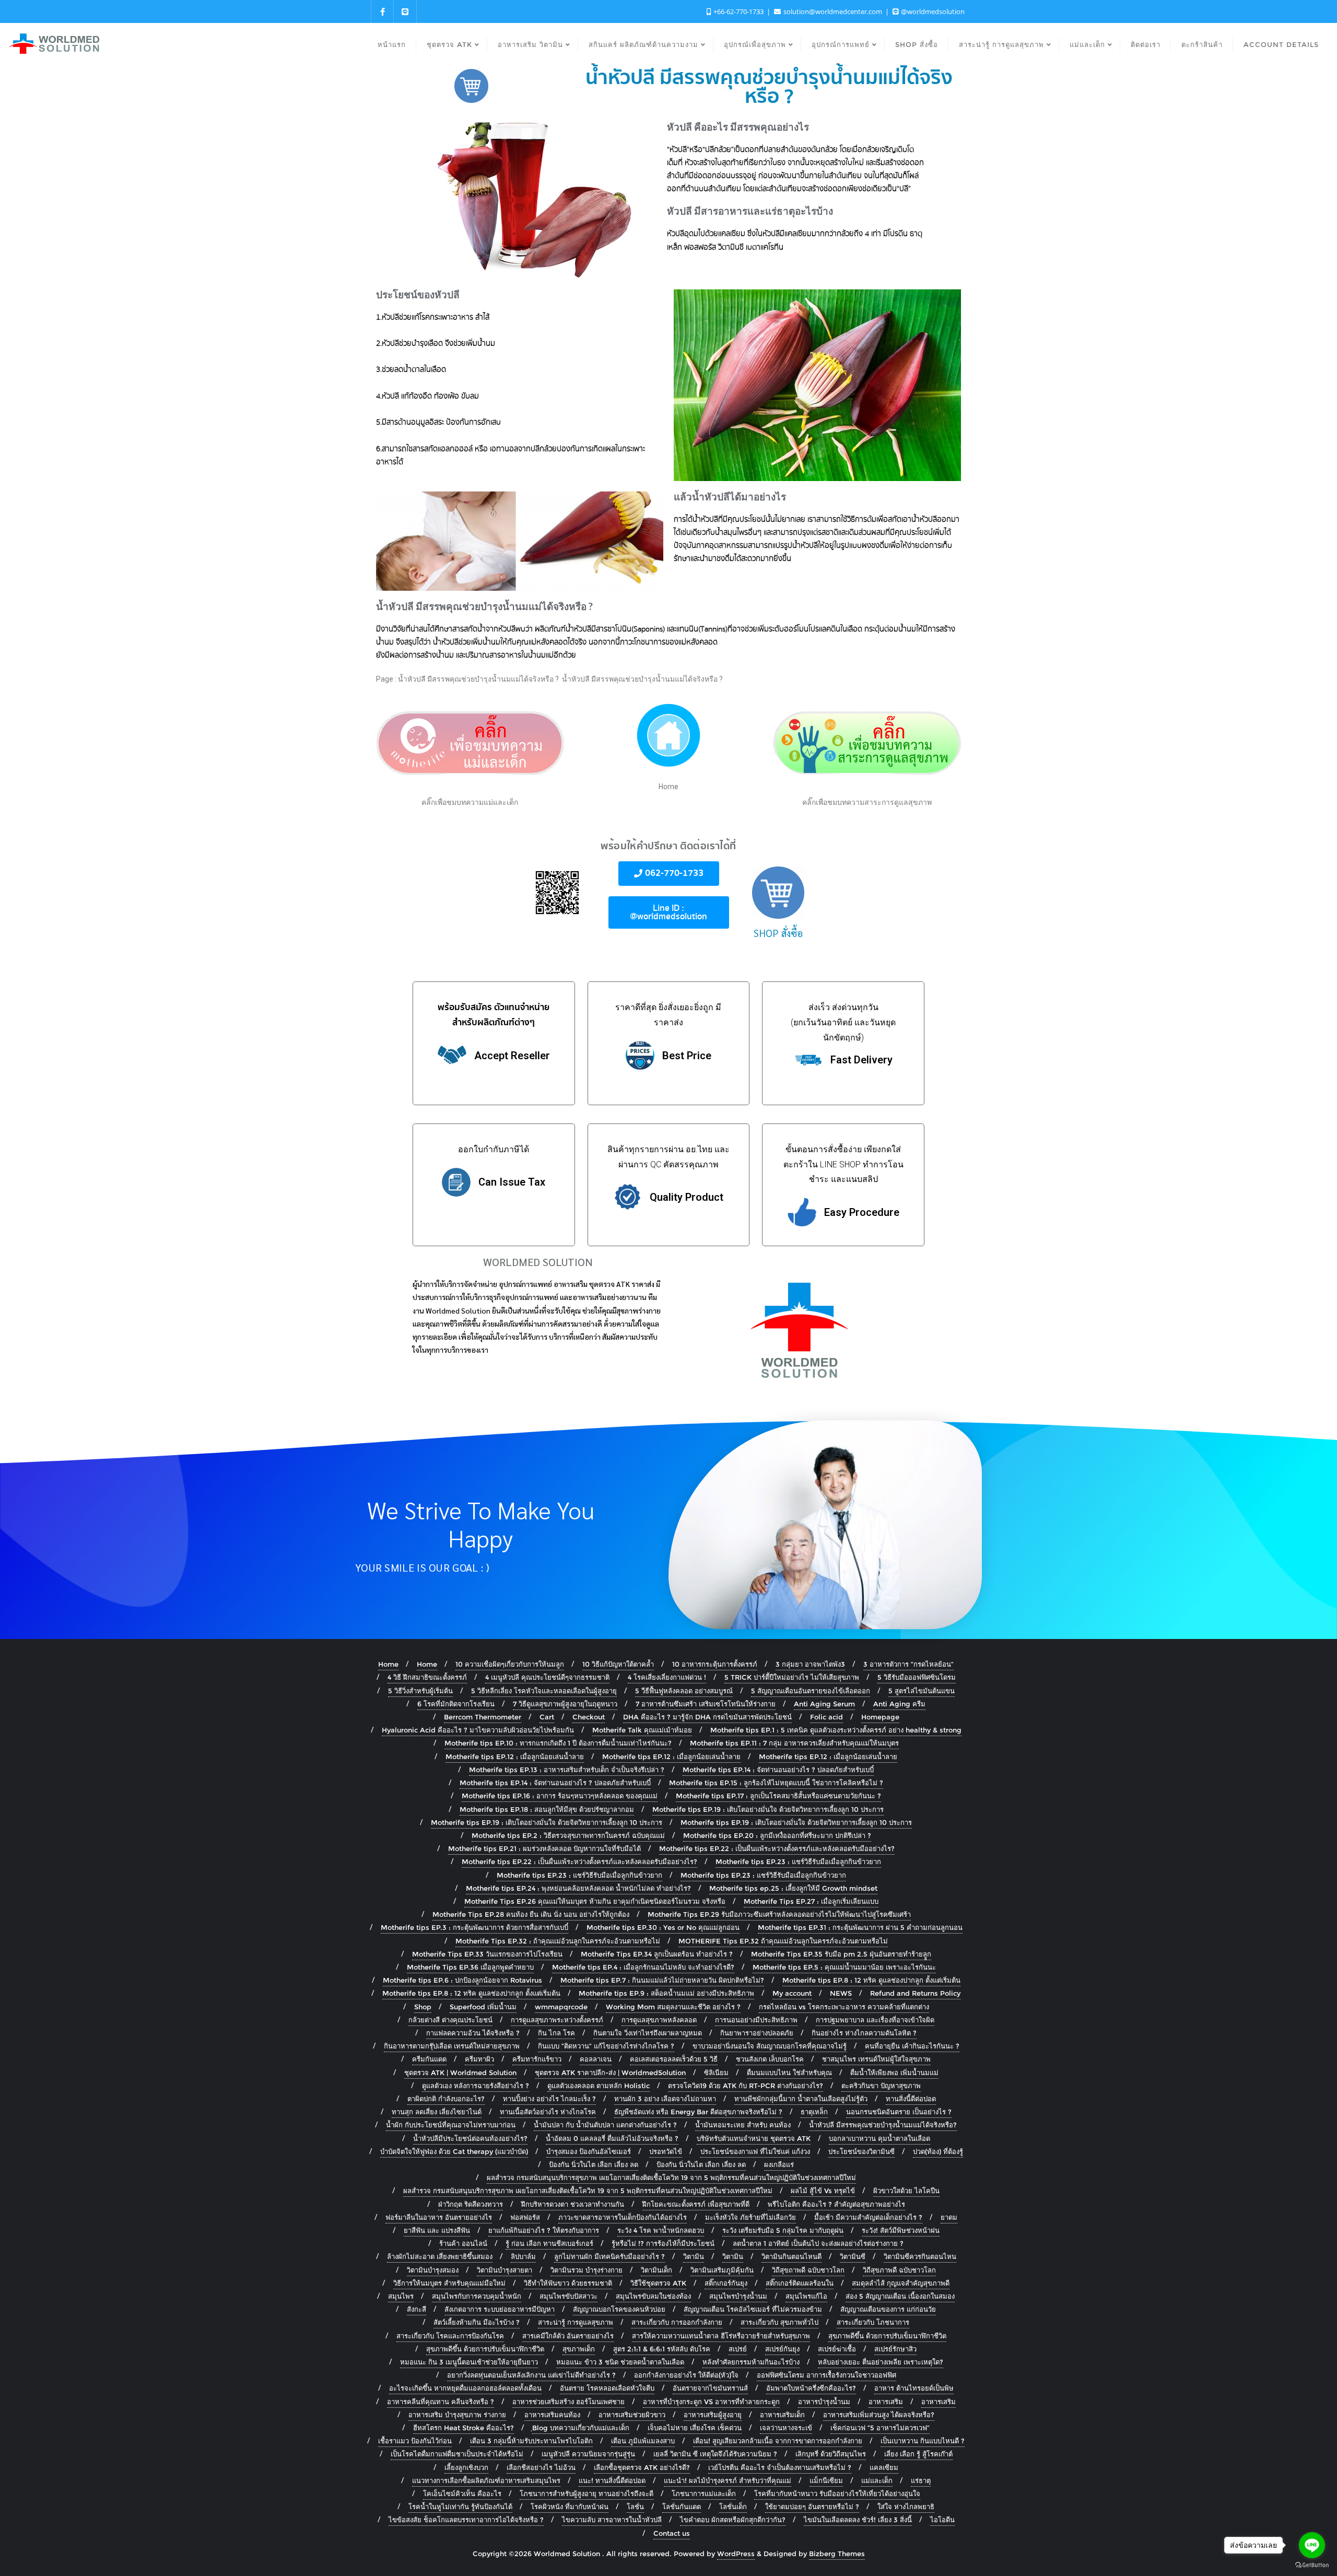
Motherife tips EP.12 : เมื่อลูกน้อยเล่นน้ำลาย (515, 1757)
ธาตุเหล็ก (814, 2112)
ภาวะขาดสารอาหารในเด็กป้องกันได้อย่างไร (623, 2217)
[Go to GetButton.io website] (1312, 2565)
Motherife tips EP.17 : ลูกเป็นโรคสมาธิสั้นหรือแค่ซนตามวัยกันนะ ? (778, 1796)
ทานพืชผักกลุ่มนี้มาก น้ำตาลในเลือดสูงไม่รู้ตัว (801, 2099)
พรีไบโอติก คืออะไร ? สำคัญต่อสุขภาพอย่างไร (836, 2204)
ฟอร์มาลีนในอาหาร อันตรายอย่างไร (439, 2217)
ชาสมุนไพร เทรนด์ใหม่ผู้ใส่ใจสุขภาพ (876, 2059)
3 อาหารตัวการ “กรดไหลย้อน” (908, 1664)
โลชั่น (635, 2507)
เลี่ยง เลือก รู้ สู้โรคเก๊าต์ (918, 2454)
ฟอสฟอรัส (525, 2217)
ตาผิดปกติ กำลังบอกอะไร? (446, 2099)
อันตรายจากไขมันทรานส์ (710, 2388)
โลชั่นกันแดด (682, 2507)
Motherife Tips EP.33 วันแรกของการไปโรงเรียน (487, 1954)
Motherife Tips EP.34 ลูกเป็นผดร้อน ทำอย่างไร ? (657, 1954)
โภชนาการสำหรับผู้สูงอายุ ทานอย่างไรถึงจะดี (587, 2493)
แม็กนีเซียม (826, 2480)
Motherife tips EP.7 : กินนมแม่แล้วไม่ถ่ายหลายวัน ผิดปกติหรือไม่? (662, 1980)
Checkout (589, 1717)
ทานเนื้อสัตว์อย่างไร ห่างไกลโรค (548, 2112)
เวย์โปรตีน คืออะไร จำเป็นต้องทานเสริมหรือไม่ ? (780, 2467)
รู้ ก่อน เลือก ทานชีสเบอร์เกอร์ (549, 2243)
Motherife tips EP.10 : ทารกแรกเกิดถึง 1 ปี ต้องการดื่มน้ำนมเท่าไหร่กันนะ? (558, 1743)
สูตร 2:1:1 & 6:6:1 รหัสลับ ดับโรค (662, 2349)
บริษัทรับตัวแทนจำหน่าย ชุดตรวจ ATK (754, 2138)
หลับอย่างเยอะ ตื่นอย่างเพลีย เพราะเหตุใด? (881, 2362)
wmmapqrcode (561, 2007)
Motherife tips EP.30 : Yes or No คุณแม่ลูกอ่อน (663, 1927)
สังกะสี (417, 2309)
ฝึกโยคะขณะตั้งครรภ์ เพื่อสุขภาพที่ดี (696, 2204)
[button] (669, 874)
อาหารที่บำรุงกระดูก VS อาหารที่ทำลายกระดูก (711, 2402)
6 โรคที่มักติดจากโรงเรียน (456, 1704)
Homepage (880, 1717)
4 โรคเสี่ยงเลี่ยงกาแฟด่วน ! (667, 1677)
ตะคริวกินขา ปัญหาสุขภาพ (881, 2086)
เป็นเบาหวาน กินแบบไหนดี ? (923, 2441)
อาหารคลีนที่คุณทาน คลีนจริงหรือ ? (441, 2402)
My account (792, 1993)
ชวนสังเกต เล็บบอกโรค (770, 2059)
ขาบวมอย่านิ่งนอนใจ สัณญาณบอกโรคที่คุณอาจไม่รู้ (770, 2046)
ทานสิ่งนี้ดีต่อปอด (911, 2099)
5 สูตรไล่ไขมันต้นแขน (922, 1691)
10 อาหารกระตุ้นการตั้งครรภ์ (715, 1664)
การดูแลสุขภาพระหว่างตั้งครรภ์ (557, 2020)
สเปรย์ (738, 2349)
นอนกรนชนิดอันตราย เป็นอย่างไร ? (899, 2112)
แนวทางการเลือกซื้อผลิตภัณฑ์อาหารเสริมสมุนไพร (486, 2480)
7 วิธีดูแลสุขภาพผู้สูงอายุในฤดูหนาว (565, 1704)
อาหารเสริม (886, 2402)
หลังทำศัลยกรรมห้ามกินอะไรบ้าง (751, 2362)
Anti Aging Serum (824, 1704)
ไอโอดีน (942, 2520)
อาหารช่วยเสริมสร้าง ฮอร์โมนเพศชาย (568, 2402)
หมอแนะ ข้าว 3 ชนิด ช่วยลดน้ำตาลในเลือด (620, 2362)
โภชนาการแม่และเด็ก (704, 2493)
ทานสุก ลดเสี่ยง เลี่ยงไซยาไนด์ (437, 2112)
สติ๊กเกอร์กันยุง (726, 2283)
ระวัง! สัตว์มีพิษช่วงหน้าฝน (901, 2230)
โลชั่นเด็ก (733, 2507)
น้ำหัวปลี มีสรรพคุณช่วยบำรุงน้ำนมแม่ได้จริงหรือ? (883, 2125)
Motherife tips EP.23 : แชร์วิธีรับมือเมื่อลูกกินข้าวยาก (798, 1861)
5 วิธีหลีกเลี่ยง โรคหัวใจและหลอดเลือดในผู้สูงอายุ (544, 1691)
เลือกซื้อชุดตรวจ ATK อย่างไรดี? (642, 2467)
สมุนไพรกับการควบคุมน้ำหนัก (477, 2296)
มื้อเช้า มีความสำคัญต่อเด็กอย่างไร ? (868, 2217)
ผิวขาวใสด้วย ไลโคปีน (906, 2191)
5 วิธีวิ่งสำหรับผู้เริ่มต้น (420, 1691)
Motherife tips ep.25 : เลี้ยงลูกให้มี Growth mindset (793, 1888)
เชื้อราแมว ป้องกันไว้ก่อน (415, 2441)
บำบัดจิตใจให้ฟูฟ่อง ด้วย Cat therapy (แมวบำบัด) (454, 2151)
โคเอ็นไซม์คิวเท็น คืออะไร (462, 2493)
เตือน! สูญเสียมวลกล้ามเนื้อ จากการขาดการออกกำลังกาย (778, 2441)
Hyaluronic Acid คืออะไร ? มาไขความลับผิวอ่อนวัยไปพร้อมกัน (478, 1730)
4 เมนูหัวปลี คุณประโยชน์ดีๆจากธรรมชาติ (547, 1677)
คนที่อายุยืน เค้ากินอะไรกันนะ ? (912, 2046)
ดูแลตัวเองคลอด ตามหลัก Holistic (599, 2086)
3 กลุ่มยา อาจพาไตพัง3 (810, 1664)
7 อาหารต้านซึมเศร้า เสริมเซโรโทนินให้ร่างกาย (706, 1704)
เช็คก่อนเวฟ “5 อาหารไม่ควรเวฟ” (880, 2428)
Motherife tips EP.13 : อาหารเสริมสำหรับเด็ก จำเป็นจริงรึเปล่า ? (567, 1770)
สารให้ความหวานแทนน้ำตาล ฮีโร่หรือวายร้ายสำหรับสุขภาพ (721, 2336)
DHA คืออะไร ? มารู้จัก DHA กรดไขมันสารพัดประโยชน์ (707, 1717)
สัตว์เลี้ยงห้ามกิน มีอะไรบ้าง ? (477, 2322)
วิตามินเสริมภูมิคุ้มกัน (722, 2270)
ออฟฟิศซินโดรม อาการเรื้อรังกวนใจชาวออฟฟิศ (826, 2375)
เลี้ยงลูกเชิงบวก (466, 2467)
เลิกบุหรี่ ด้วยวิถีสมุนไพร (831, 2454)
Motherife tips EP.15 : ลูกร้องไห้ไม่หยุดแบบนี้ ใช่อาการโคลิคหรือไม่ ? (776, 1783)
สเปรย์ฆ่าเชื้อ (837, 2349)
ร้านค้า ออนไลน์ (463, 2243)
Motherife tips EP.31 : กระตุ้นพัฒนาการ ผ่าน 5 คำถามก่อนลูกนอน (860, 1927)
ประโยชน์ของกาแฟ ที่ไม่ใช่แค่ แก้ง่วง (755, 2151)
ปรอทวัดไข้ (666, 2151)
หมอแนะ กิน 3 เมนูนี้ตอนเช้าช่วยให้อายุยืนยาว (469, 2362)
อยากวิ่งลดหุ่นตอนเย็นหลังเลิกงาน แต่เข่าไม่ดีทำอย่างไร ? (531, 2375)
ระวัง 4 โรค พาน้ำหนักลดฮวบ (661, 2230)
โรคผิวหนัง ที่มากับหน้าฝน (570, 2507)
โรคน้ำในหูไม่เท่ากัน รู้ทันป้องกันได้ (460, 2507)
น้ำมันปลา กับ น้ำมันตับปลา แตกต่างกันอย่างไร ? (605, 2125)
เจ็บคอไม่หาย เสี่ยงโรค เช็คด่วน (695, 2428)
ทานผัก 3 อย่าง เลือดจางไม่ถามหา (665, 2099)
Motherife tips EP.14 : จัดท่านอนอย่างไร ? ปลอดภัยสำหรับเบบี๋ (778, 1770)
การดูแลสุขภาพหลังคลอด (659, 2020)
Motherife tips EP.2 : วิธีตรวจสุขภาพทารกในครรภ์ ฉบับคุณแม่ (568, 1835)
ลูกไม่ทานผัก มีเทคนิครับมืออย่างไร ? (609, 2256)
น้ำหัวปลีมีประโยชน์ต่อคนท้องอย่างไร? (470, 2138)
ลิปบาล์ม (523, 2256)
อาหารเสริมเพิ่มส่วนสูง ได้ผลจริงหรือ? (879, 2415)
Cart (547, 1717)
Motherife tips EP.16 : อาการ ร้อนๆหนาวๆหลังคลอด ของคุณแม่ (560, 1796)
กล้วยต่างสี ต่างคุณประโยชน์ (450, 2020)
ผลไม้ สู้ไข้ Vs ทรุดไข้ (823, 2191)
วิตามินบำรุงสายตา (505, 2270)
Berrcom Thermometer (483, 1717)
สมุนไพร (401, 2296)
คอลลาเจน (596, 2059)
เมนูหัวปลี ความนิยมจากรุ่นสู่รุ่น (588, 2454)
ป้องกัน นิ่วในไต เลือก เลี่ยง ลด (594, 2164)
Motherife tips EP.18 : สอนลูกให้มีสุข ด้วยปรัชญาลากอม (547, 1809)
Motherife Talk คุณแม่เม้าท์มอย (642, 1730)
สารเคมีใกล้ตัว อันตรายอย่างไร (568, 2336)
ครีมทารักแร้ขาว (537, 2059)
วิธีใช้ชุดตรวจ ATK (658, 2283)
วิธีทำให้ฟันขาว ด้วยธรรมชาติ (568, 2283)
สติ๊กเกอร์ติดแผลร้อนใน (800, 2283)
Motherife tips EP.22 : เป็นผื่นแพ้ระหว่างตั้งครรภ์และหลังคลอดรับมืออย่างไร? (777, 1848)
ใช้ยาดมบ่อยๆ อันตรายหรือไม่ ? (812, 2507)
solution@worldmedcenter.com (833, 11)
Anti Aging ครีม (899, 1704)
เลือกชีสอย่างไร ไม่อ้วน (541, 2467)
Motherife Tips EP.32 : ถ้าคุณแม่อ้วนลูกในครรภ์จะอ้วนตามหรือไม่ (558, 1941)
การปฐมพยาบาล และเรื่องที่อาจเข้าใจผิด (875, 2020)
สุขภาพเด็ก (579, 2349)
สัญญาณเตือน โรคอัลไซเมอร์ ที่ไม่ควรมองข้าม (753, 2309)
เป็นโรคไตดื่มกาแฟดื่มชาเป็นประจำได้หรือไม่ (457, 2454)
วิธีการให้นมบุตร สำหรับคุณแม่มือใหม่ (449, 2283)
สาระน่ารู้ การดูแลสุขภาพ (576, 2322)
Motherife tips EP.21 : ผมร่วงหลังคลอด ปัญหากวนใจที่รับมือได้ (544, 1848)
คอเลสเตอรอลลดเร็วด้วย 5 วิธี (674, 2059)
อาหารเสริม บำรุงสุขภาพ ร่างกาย (457, 2415)
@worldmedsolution (932, 11)
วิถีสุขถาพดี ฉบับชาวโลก (808, 2270)
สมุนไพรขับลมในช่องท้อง (653, 2296)
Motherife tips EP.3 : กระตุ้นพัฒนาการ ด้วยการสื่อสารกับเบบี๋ (474, 1927)
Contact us (672, 2533)
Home (388, 1664)
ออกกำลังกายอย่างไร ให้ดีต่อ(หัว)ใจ (686, 2375)
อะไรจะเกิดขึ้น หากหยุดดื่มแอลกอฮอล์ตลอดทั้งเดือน (465, 2388)
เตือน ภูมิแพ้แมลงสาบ (643, 2441)
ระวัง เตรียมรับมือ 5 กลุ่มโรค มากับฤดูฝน (783, 2230)
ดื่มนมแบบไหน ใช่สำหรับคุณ (789, 2072)
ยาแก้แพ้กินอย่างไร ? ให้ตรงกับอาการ (544, 2230)
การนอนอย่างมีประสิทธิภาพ (756, 2020)
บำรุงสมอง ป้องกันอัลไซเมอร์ (589, 2151)
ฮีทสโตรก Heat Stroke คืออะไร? (464, 2428)
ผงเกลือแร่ (779, 2164)
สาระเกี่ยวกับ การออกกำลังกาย (677, 2322)
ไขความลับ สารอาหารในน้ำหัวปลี (612, 2520)
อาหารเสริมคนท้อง (552, 2415)
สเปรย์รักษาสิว (895, 2349)
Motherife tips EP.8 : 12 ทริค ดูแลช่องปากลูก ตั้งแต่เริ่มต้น (871, 1980)
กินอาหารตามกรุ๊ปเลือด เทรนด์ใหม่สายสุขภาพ (452, 2046)
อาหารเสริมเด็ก (782, 2415)
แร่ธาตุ (921, 2480)
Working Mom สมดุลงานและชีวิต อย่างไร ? (673, 2007)
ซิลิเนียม (716, 2072)
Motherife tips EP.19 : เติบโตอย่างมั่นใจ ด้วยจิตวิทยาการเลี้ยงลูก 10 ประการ (768, 1809)
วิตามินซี (853, 2256)
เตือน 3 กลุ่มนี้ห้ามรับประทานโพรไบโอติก (531, 2441)
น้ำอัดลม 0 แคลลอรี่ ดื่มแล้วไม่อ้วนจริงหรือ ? (612, 2138)
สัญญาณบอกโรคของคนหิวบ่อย (619, 2309)
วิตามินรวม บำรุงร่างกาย (587, 2270)
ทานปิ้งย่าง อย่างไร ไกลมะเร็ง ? (549, 2099)
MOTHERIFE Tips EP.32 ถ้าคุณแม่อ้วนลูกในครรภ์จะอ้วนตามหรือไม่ (783, 1941)
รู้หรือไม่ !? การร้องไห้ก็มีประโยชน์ (663, 2243)
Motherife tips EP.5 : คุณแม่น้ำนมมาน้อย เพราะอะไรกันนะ (844, 1967)
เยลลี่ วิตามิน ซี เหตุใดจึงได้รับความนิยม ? (715, 2454)
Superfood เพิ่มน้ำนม (483, 2007)
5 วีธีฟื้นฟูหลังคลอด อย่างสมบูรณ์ (684, 1691)
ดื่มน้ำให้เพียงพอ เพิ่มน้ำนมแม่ (894, 2072)
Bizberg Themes (837, 2554)
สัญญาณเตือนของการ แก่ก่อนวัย (888, 2309)
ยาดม (949, 2217)
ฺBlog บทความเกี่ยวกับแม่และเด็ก (581, 2428)
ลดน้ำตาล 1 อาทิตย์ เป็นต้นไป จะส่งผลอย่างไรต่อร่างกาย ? (818, 2243)
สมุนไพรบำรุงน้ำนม (738, 2296)
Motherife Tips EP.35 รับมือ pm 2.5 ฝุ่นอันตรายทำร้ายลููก (841, 1954)
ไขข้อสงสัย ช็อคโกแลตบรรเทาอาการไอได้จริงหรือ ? (466, 2520)
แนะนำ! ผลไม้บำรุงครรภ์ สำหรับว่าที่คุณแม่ (728, 2480)
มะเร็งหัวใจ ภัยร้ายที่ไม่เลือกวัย (750, 2217)
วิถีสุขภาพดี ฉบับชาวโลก (899, 2270)
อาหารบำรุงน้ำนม (824, 2402)
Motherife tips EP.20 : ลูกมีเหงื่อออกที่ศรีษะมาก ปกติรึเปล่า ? (777, 1835)
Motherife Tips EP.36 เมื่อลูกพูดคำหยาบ (470, 1967)
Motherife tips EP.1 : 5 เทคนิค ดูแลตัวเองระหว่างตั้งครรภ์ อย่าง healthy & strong (836, 1730)
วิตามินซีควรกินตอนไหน (920, 2256)
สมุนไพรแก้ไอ (806, 2296)
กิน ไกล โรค (556, 2033)
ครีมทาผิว (479, 2059)
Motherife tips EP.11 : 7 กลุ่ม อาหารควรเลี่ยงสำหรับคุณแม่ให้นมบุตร (794, 1743)
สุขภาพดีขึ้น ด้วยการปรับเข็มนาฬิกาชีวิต (887, 2336)
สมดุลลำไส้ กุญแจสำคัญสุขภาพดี (901, 2283)
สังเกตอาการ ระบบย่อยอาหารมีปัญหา (500, 2309)
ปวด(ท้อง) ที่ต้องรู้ (938, 2151)
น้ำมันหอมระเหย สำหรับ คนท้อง (743, 2125)
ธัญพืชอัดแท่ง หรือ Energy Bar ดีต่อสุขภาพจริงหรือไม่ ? (698, 2112)
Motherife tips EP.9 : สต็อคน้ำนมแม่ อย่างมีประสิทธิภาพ (666, 1993)
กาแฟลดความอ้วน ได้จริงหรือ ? (473, 2033)
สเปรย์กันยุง (782, 2349)
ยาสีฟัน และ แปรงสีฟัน (437, 2230)
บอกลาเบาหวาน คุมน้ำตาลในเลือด (879, 2138)
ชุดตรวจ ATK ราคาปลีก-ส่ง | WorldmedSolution (610, 2072)
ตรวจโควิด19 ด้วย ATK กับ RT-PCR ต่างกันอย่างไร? (746, 2086)
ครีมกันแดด (429, 2059)
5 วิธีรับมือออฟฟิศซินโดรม (917, 1677)
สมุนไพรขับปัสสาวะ (568, 2296)
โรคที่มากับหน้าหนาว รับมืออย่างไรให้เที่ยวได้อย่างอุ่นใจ (837, 2493)
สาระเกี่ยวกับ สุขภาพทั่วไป (779, 2322)
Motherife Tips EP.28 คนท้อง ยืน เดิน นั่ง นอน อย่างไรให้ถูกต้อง (531, 1914)
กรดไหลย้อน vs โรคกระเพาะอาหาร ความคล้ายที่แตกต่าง (844, 2007)
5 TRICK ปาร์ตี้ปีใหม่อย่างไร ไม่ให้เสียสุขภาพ (792, 1677)
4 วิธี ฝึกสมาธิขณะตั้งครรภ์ (427, 1677)
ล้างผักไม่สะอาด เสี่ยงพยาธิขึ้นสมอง (440, 2256)
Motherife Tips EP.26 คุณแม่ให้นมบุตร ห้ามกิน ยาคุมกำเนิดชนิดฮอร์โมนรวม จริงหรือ (595, 1901)
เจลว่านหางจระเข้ (786, 2428)
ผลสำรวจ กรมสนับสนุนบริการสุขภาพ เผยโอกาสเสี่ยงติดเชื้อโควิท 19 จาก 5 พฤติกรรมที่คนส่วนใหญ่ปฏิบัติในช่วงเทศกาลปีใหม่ (671, 2177)
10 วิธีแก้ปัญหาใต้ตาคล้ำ (618, 1664)
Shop (423, 2007)
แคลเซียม (884, 2467)
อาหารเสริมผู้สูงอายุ (713, 2415)
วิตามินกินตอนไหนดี (791, 2256)
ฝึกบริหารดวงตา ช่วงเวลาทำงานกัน (573, 2204)
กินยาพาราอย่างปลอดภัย (757, 2033)
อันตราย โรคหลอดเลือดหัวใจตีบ (607, 2388)
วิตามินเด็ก (656, 2270)
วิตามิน (694, 2256)
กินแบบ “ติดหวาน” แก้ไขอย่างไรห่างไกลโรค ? (606, 2046)
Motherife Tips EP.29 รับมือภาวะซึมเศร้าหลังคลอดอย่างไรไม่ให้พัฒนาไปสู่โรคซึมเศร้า (779, 1914)
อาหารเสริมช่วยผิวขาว (632, 2415)
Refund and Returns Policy (915, 1993)
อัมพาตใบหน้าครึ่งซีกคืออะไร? (811, 2388)
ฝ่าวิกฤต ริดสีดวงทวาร (471, 2204)
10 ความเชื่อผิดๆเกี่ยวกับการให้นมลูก (510, 1664)
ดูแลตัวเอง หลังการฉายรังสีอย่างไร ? (476, 2086)
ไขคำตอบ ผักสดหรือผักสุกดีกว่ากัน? (733, 2520)
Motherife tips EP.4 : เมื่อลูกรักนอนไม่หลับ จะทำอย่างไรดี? (643, 1967)
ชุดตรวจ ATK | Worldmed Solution (460, 2072)
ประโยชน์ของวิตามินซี (861, 2151)
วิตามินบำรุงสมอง (433, 2270)
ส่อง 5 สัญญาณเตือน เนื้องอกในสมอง (900, 2296)
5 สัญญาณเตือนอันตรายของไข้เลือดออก (811, 1691)
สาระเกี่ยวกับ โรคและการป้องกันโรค (450, 2336)
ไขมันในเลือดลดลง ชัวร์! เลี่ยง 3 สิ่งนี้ (858, 2520)
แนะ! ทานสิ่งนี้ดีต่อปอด (612, 2480)
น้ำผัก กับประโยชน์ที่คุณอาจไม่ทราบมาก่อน (451, 2125)
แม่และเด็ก (877, 2480)
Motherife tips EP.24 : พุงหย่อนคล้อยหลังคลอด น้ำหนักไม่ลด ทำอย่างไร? (578, 1888)
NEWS (841, 1993)
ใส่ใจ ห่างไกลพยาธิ (906, 2507)
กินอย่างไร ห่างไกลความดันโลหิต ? (864, 2033)
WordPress (736, 2554)
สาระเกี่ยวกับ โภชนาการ (873, 2322)
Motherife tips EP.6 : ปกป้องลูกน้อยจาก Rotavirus (462, 1980)
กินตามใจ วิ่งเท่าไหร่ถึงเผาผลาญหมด (648, 2033)
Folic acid (826, 1717)
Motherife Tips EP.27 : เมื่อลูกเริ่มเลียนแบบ (811, 1901)
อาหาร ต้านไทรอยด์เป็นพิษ (914, 2388)
